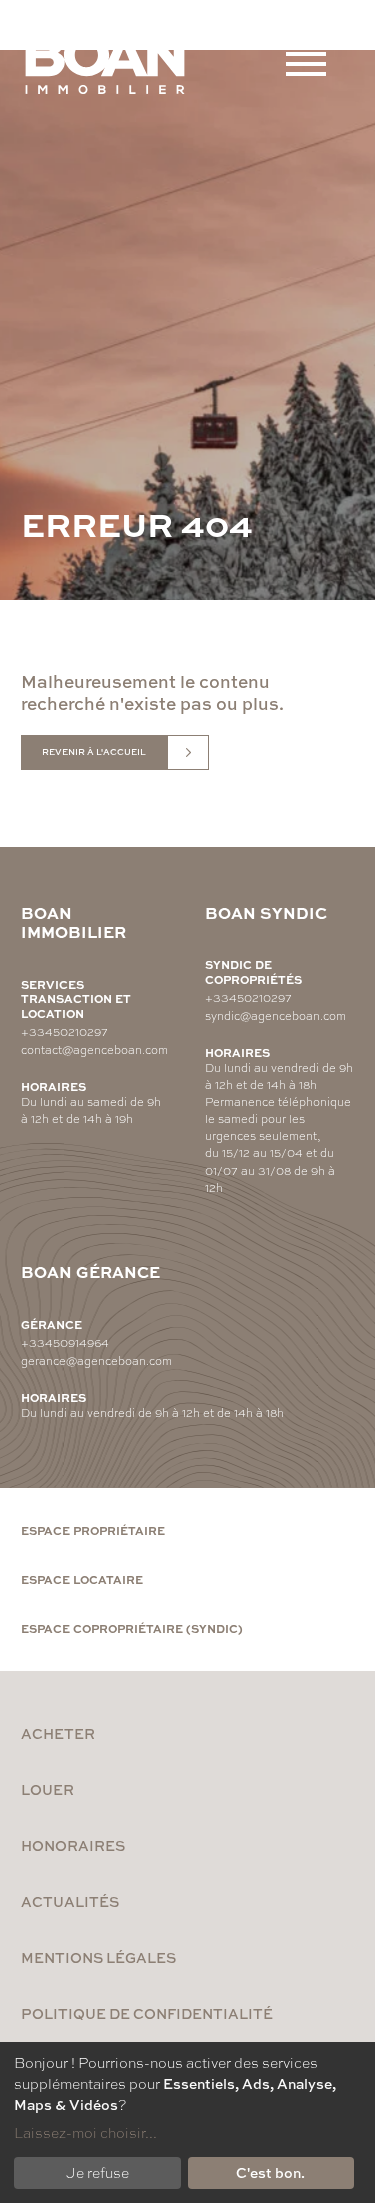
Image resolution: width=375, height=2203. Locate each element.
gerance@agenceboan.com (96, 1360)
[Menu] (306, 64)
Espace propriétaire (93, 1530)
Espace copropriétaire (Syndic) (132, 1628)
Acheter (58, 1733)
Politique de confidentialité (147, 2013)
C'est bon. (270, 2172)
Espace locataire (82, 1579)
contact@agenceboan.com (94, 1049)
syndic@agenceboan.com (275, 1015)
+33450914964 (65, 1342)
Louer (47, 1789)
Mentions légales (98, 1957)
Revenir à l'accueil (94, 751)
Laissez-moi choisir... (85, 2132)
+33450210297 (64, 1031)
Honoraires (73, 1845)
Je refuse (97, 2172)
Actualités (70, 1901)
